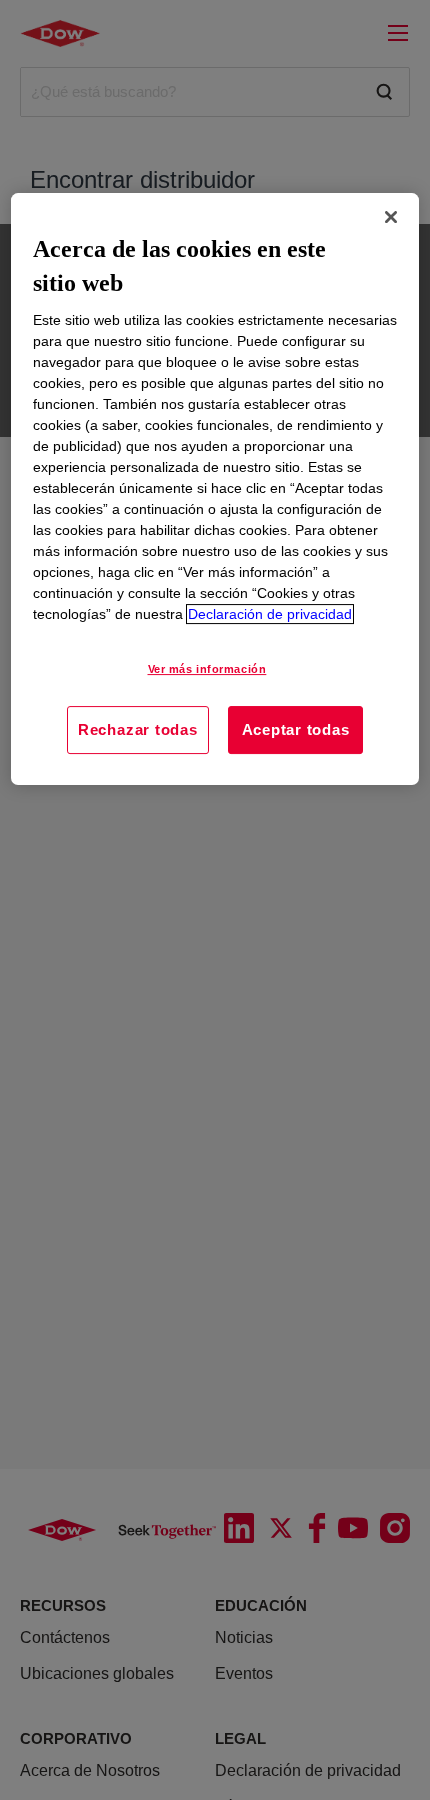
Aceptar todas (296, 729)
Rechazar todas (138, 729)
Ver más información (207, 669)
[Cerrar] (391, 217)
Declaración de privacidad (270, 614)
